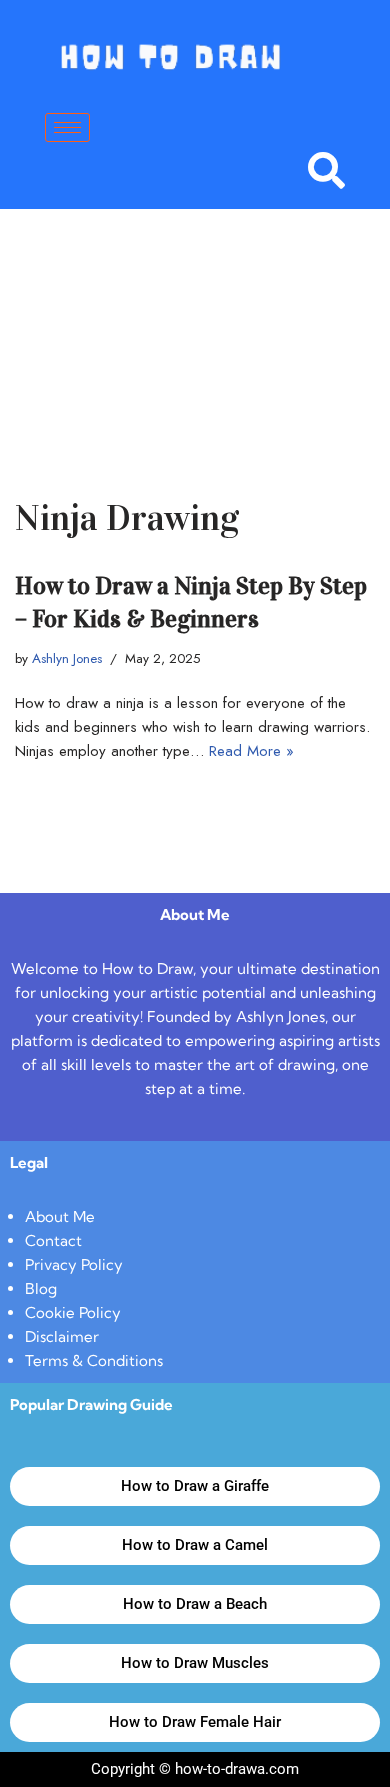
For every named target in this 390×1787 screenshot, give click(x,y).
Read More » (251, 751)
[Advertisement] (195, 323)
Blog (41, 1288)
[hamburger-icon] (67, 127)
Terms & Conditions (94, 1360)
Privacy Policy (74, 1264)
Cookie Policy (73, 1312)
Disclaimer (62, 1336)
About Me (60, 1216)
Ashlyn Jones (67, 658)
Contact (53, 1240)
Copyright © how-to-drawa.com (195, 1769)
